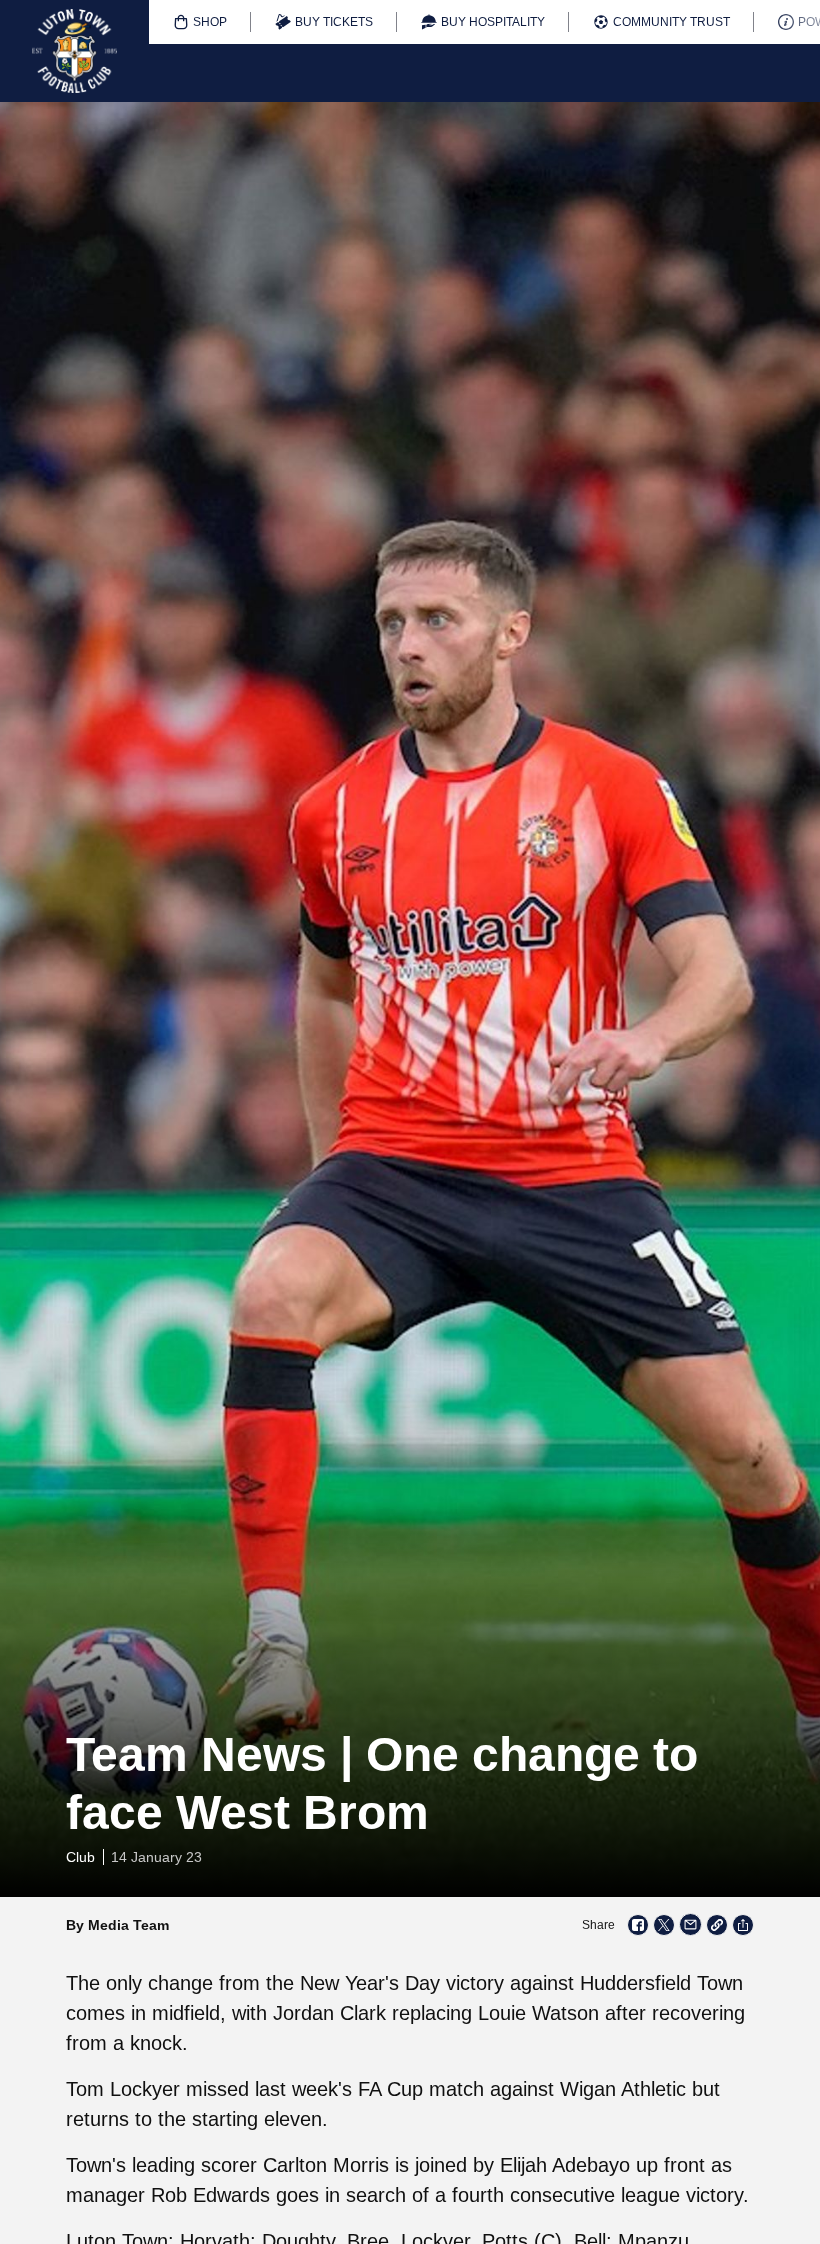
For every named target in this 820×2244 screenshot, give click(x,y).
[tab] (200, 22)
